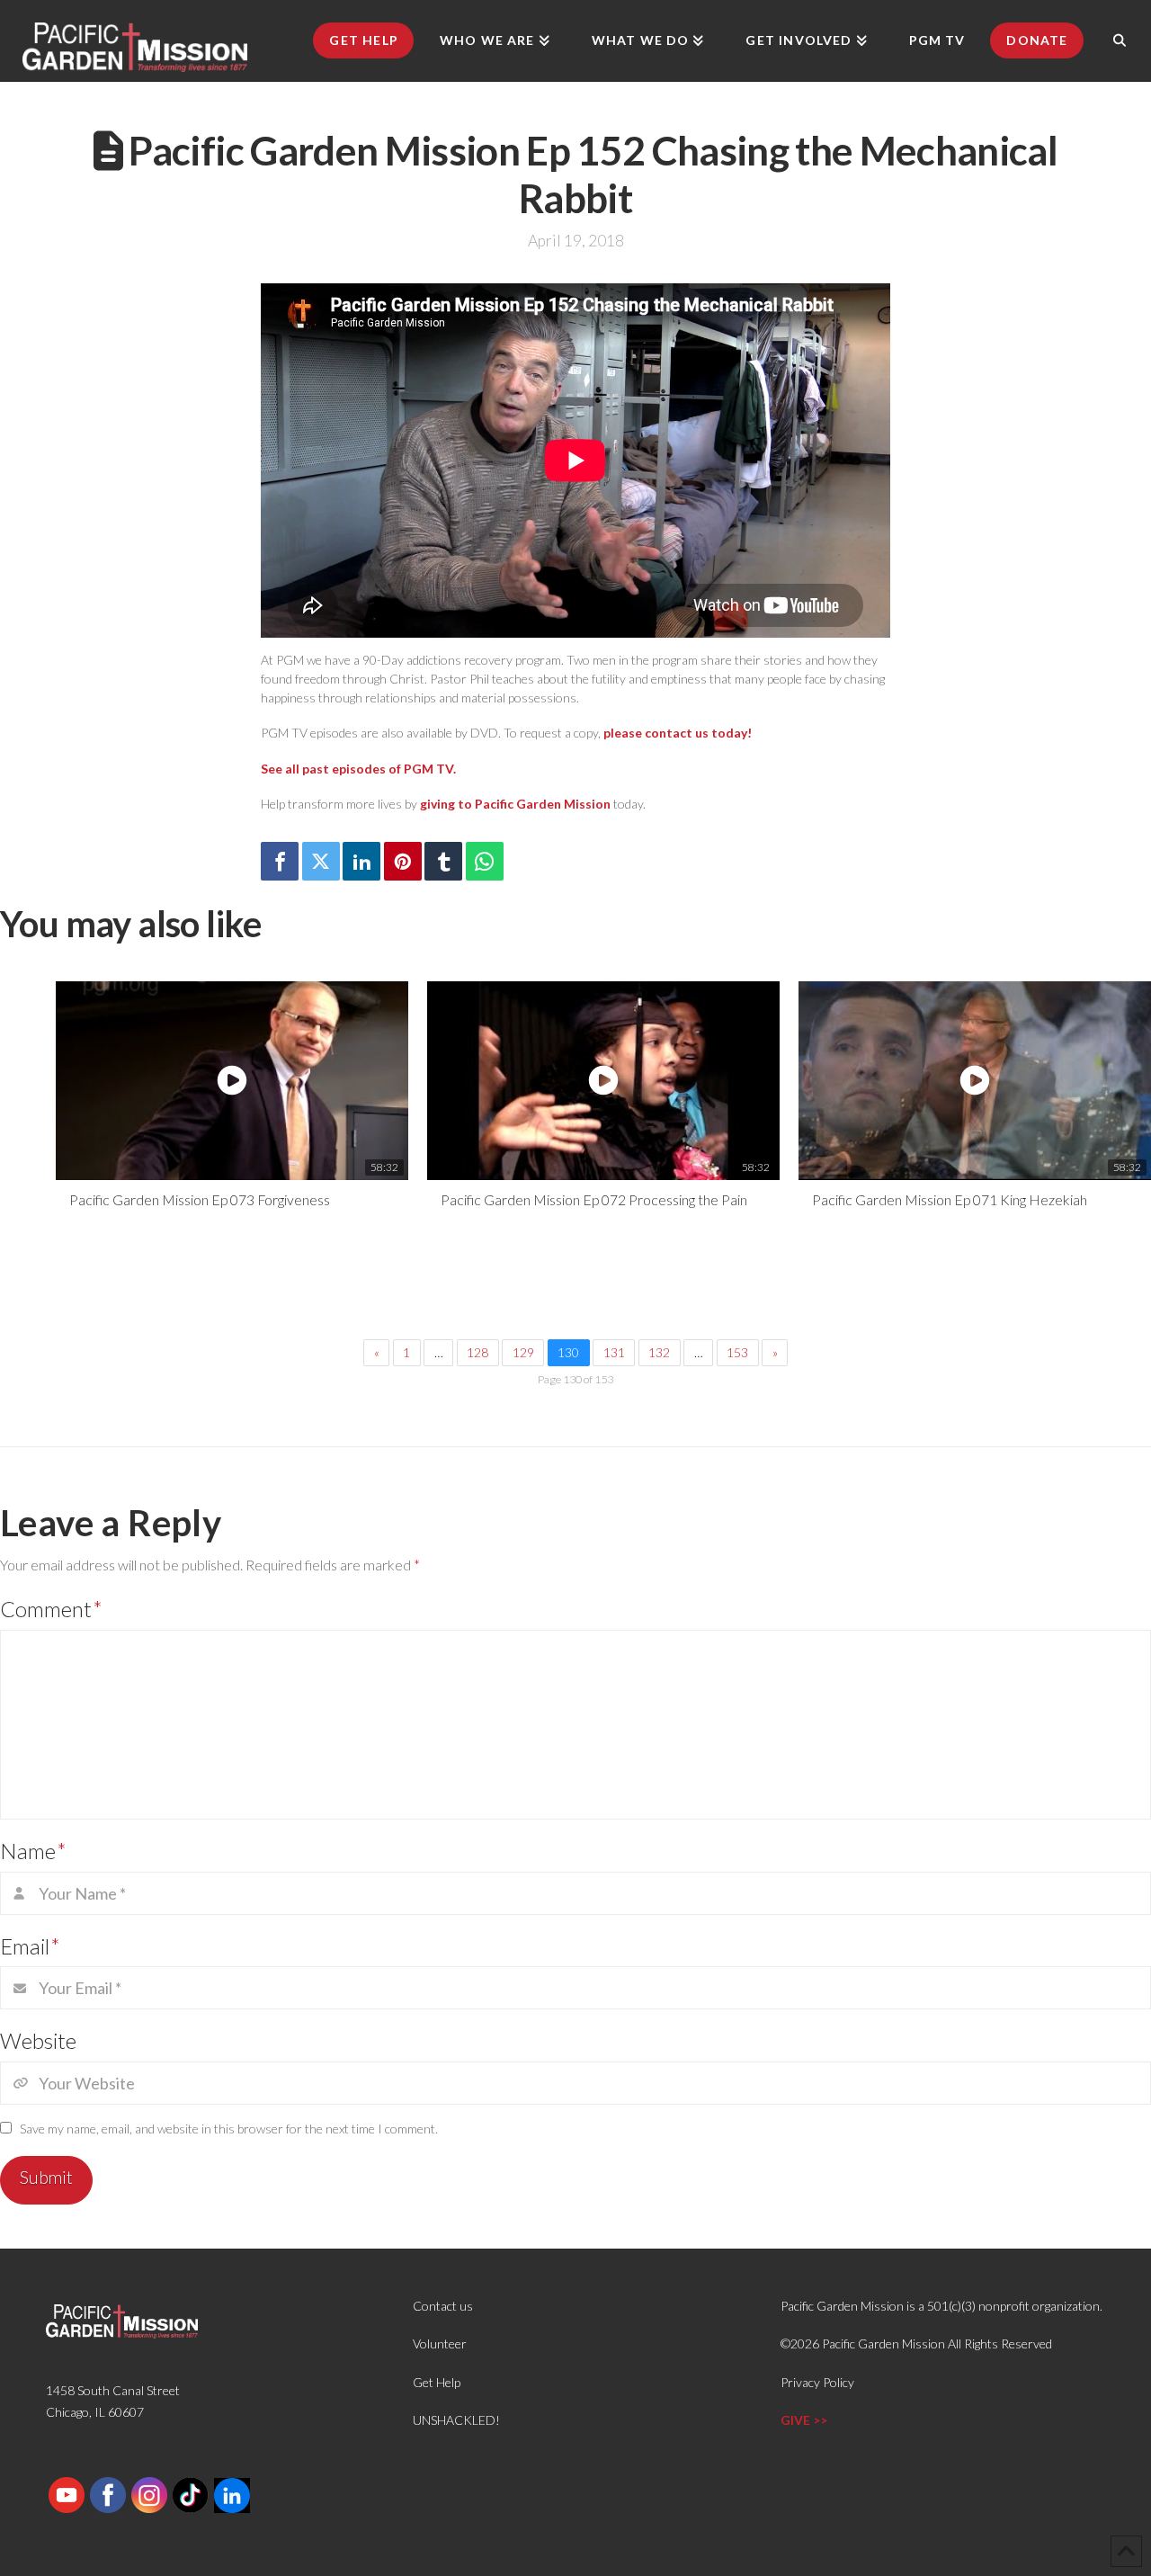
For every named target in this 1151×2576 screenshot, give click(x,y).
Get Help (437, 2382)
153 (737, 1352)
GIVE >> (804, 2420)
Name (33, 1851)
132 (659, 1352)
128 (477, 1352)
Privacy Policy (817, 2382)
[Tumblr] (443, 861)
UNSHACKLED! (456, 2420)
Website (38, 2040)
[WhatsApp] (485, 861)
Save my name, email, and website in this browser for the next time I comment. (229, 2129)
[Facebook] (280, 861)
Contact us (443, 2306)
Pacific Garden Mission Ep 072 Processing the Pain (594, 1199)
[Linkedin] (361, 861)
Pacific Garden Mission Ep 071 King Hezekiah (950, 1199)
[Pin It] (403, 861)
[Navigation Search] (1120, 40)
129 (523, 1352)
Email (30, 1946)
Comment (51, 1609)
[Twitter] (321, 861)
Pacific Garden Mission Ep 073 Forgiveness (200, 1199)
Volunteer (440, 2343)
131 (614, 1352)
